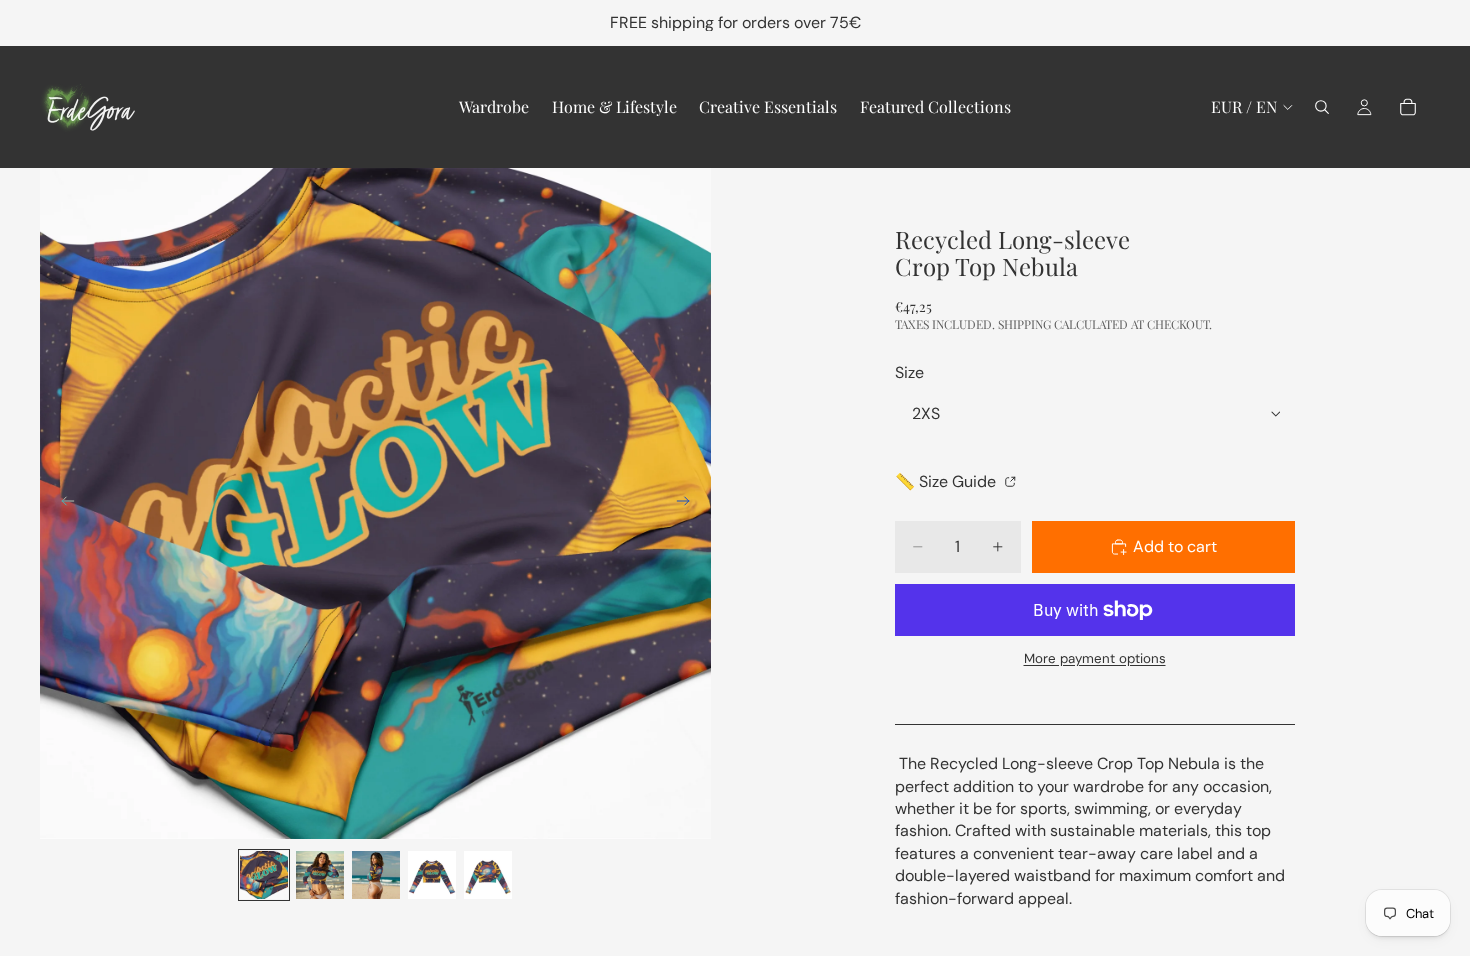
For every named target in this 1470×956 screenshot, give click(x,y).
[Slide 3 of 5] (376, 875)
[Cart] (1408, 107)
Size (909, 372)
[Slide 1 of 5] (264, 875)
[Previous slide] (62, 504)
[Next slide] (689, 504)
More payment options (1095, 658)
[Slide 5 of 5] (488, 875)
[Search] (1322, 107)
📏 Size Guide (947, 481)
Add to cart (1175, 546)
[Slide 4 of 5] (432, 875)
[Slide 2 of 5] (320, 875)
